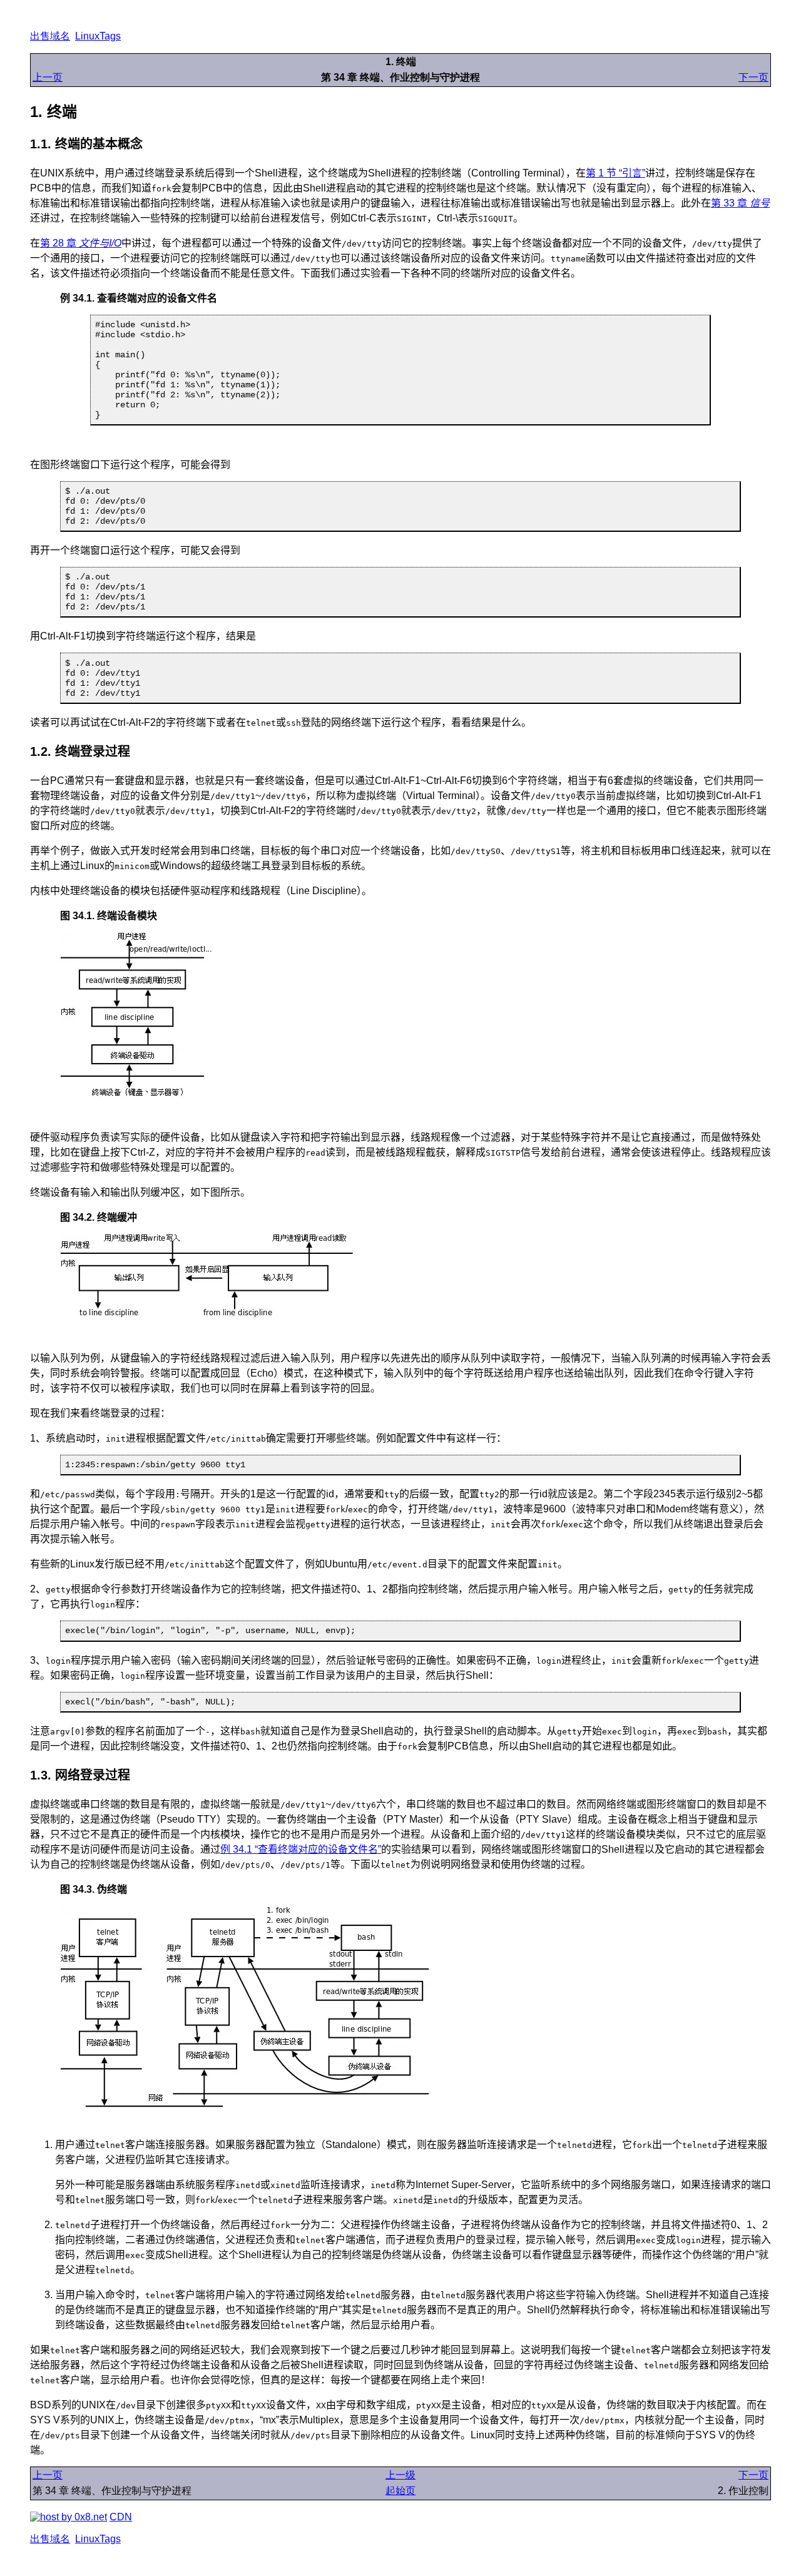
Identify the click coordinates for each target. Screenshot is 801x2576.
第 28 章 (81, 243)
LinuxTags (98, 36)
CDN (121, 2517)
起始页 (400, 2491)
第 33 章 (740, 203)
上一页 (48, 77)
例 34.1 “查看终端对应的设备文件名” (301, 1849)
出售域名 (50, 36)
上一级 (400, 2475)
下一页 (753, 77)
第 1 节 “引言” (615, 173)
